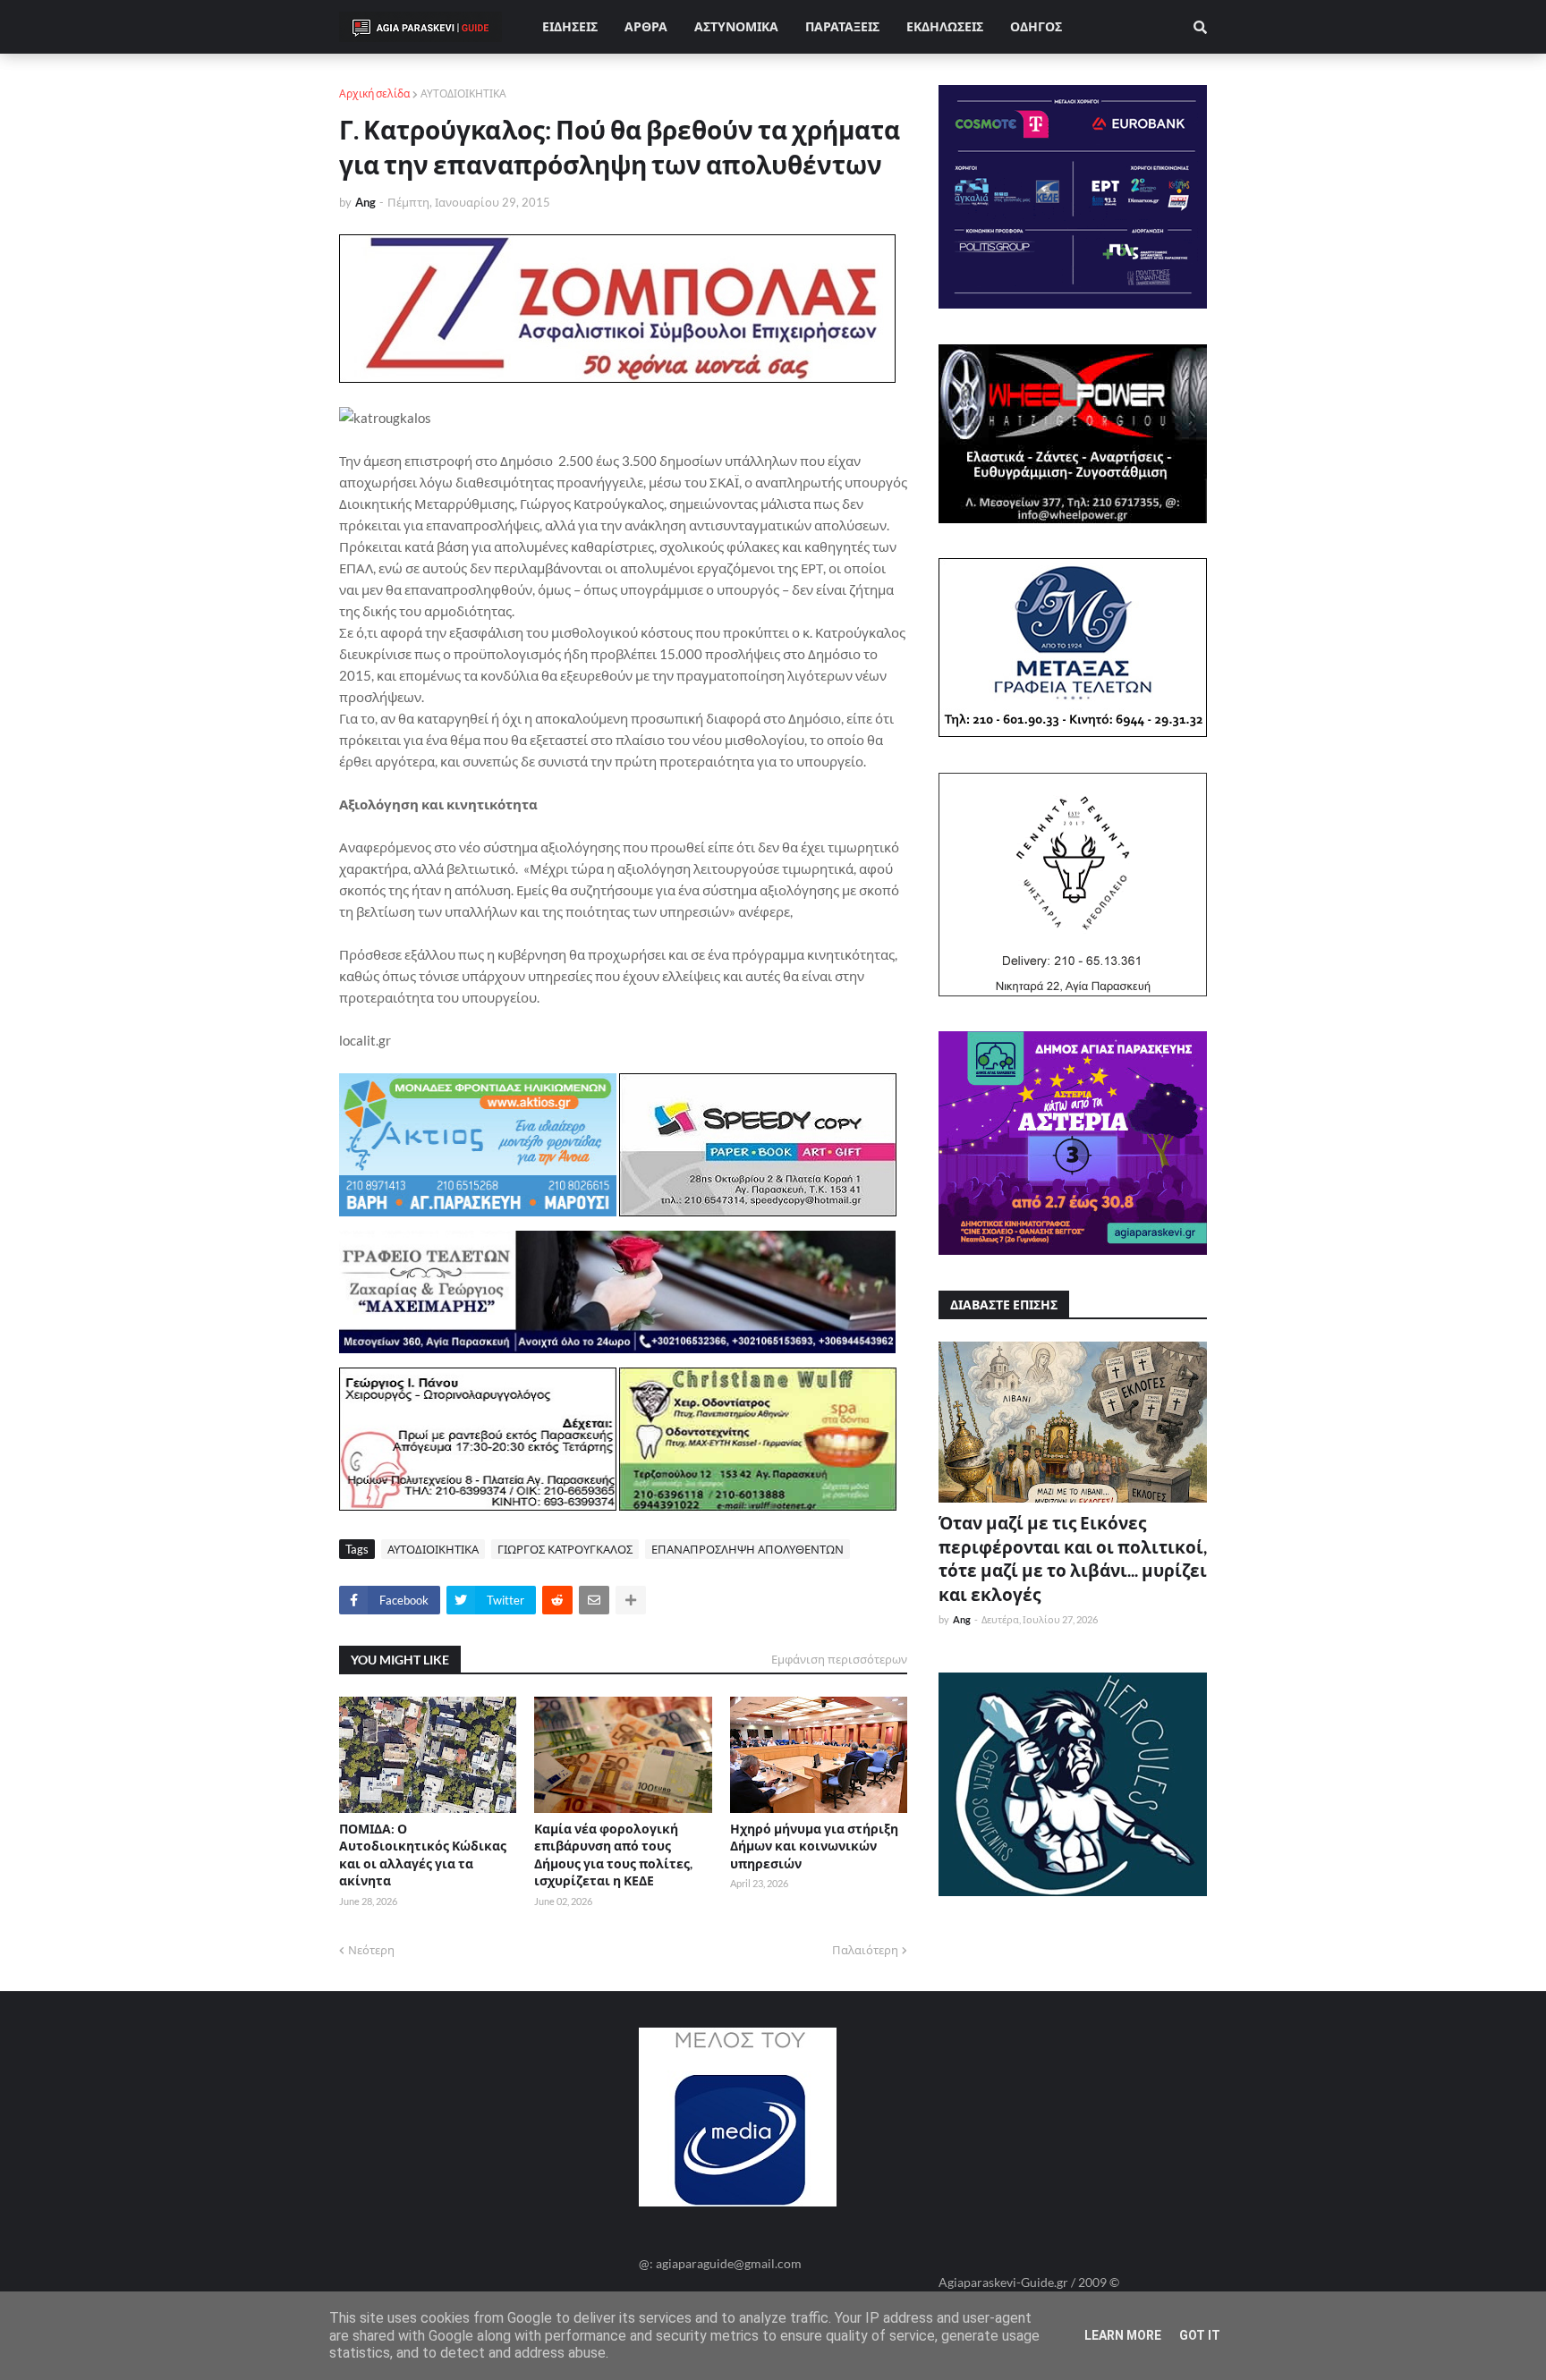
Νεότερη (371, 1950)
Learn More (1123, 2335)
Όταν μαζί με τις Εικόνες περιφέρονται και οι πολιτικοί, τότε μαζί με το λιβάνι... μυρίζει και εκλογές (1073, 1558)
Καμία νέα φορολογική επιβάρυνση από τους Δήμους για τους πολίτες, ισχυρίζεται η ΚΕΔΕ (613, 1855)
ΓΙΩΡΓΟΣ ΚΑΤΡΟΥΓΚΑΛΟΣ (565, 1549)
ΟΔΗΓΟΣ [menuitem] (1036, 26)
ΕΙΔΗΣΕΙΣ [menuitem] (570, 26)
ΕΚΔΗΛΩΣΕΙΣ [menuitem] (945, 26)
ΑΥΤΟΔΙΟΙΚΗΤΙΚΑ (463, 93)
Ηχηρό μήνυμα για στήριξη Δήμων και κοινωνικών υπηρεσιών (814, 1846)
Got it (1200, 2335)
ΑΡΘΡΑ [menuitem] (646, 26)
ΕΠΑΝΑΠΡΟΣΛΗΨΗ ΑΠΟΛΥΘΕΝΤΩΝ (748, 1549)
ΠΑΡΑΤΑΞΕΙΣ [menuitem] (842, 26)
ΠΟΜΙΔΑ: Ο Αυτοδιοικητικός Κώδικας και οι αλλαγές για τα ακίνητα (423, 1855)
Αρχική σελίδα (374, 93)
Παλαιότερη (865, 1950)
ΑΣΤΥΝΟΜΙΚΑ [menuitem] (736, 26)
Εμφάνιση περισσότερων (839, 1659)
